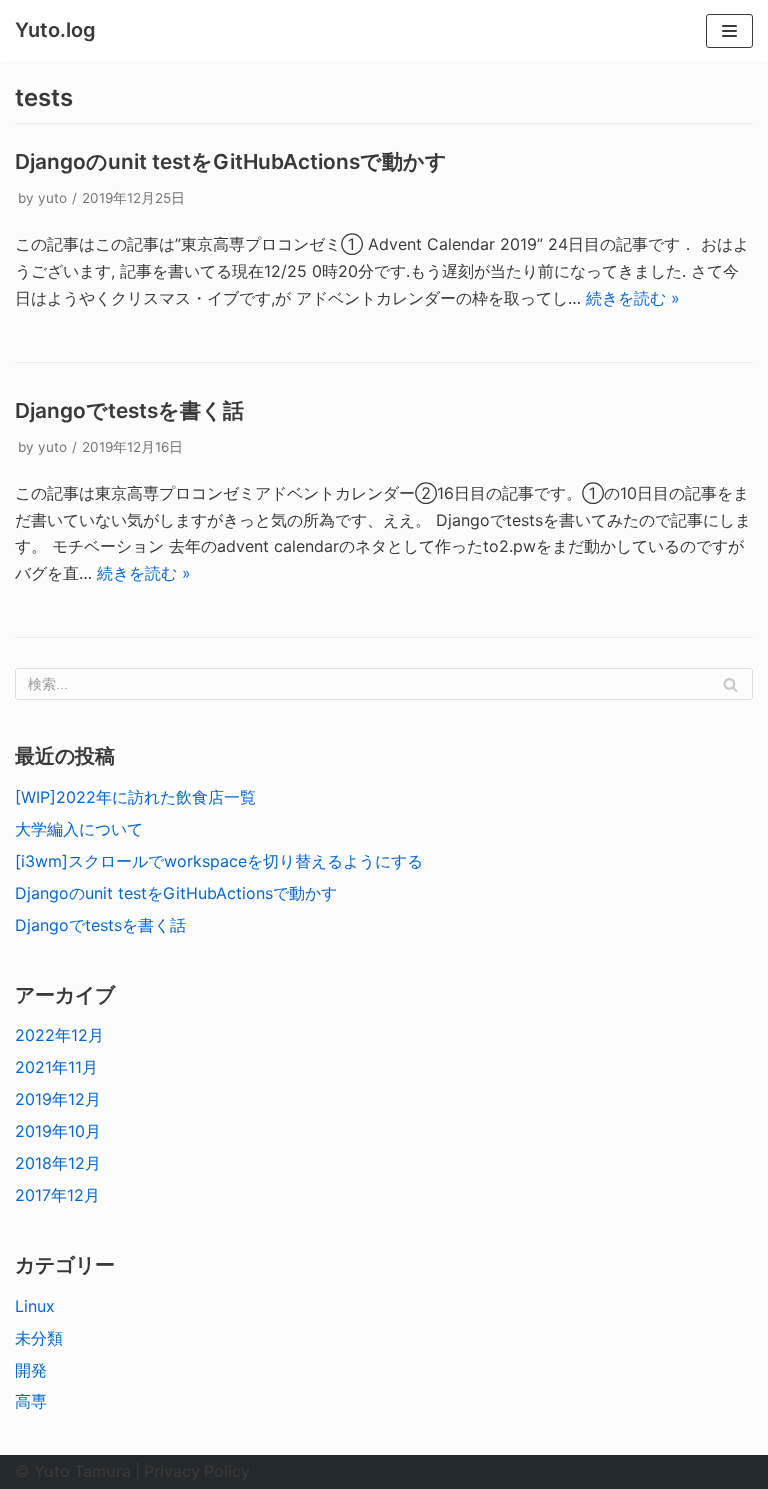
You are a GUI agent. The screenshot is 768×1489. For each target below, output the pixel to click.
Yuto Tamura (82, 1471)
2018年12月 (58, 1163)
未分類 (39, 1338)
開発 (31, 1370)
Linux (35, 1306)
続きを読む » (633, 298)
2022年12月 (59, 1035)
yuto (52, 198)
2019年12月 (58, 1099)
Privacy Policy (197, 1471)
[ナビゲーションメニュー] (729, 31)
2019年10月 (58, 1131)
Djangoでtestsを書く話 (129, 410)
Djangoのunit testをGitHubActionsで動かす (231, 161)
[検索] (730, 684)
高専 (31, 1401)
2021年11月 (56, 1067)
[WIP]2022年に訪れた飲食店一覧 (135, 797)
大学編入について (79, 829)
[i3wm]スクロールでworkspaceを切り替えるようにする (219, 861)
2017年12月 (57, 1195)
